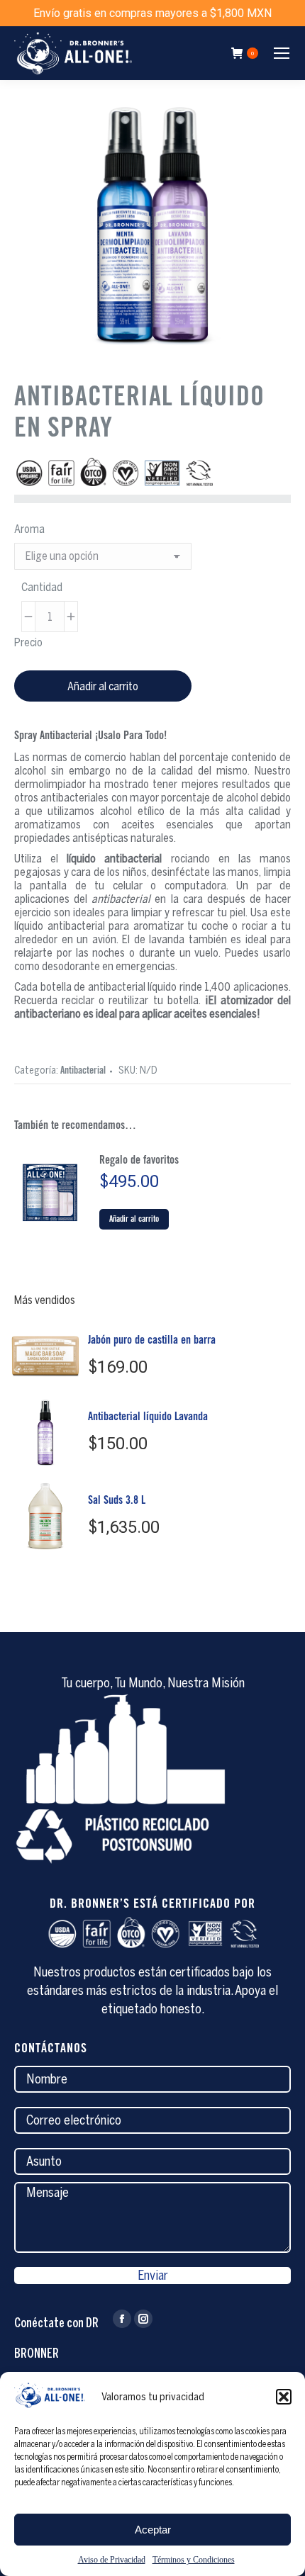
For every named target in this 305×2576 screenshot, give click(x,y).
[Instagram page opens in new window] (143, 2319)
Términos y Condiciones (194, 2560)
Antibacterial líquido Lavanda (148, 1417)
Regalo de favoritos (139, 1161)
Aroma (29, 529)
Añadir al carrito (103, 686)
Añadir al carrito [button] (134, 1220)
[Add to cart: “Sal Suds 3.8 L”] (65, 1543)
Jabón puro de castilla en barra (152, 1341)
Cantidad (42, 587)
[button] (284, 2397)
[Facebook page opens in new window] (122, 2319)
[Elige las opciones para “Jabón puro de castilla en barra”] (65, 1376)
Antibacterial (83, 1072)
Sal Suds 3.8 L (117, 1501)
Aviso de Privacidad (112, 2560)
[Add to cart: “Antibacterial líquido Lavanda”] (65, 1459)
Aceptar (153, 2530)
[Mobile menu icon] (282, 53)
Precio (28, 642)
